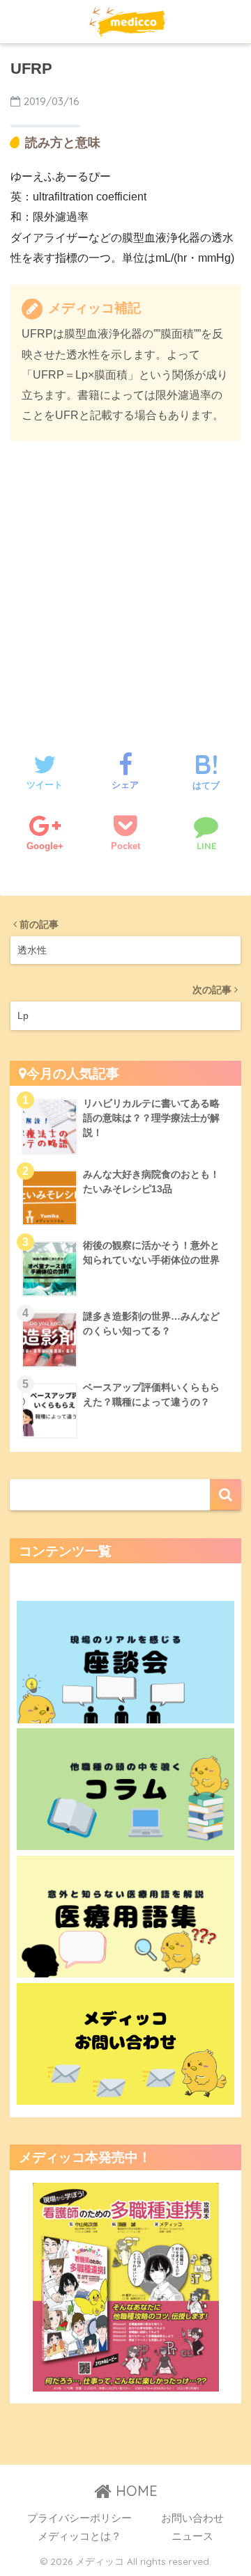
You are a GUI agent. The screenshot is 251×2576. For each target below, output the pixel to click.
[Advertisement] (125, 583)
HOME (135, 2491)
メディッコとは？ (79, 2536)
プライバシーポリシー (79, 2518)
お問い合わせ (192, 2518)
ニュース (192, 2536)
